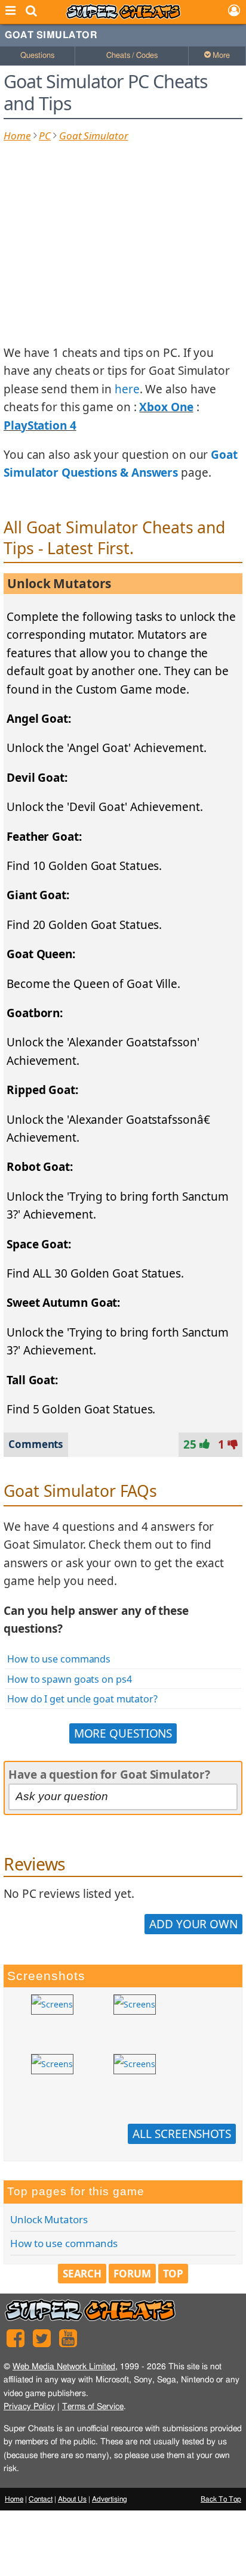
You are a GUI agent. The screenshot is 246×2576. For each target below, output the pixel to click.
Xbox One (166, 407)
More (220, 56)
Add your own (193, 1924)
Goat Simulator (51, 35)
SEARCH (82, 2274)
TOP (173, 2274)
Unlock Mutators (49, 2219)
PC (45, 136)
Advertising (110, 2499)
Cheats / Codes (132, 56)
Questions (37, 56)
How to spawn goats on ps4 (70, 1679)
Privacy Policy (29, 2406)
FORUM (132, 2274)
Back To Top (221, 2499)
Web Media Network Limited (64, 2367)
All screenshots (182, 2134)
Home (17, 136)
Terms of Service (93, 2406)
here (127, 389)
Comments (36, 1444)
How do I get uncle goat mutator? (82, 1699)
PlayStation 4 (40, 425)
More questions (123, 1733)
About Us (72, 2499)
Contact (41, 2499)
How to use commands (59, 1659)
